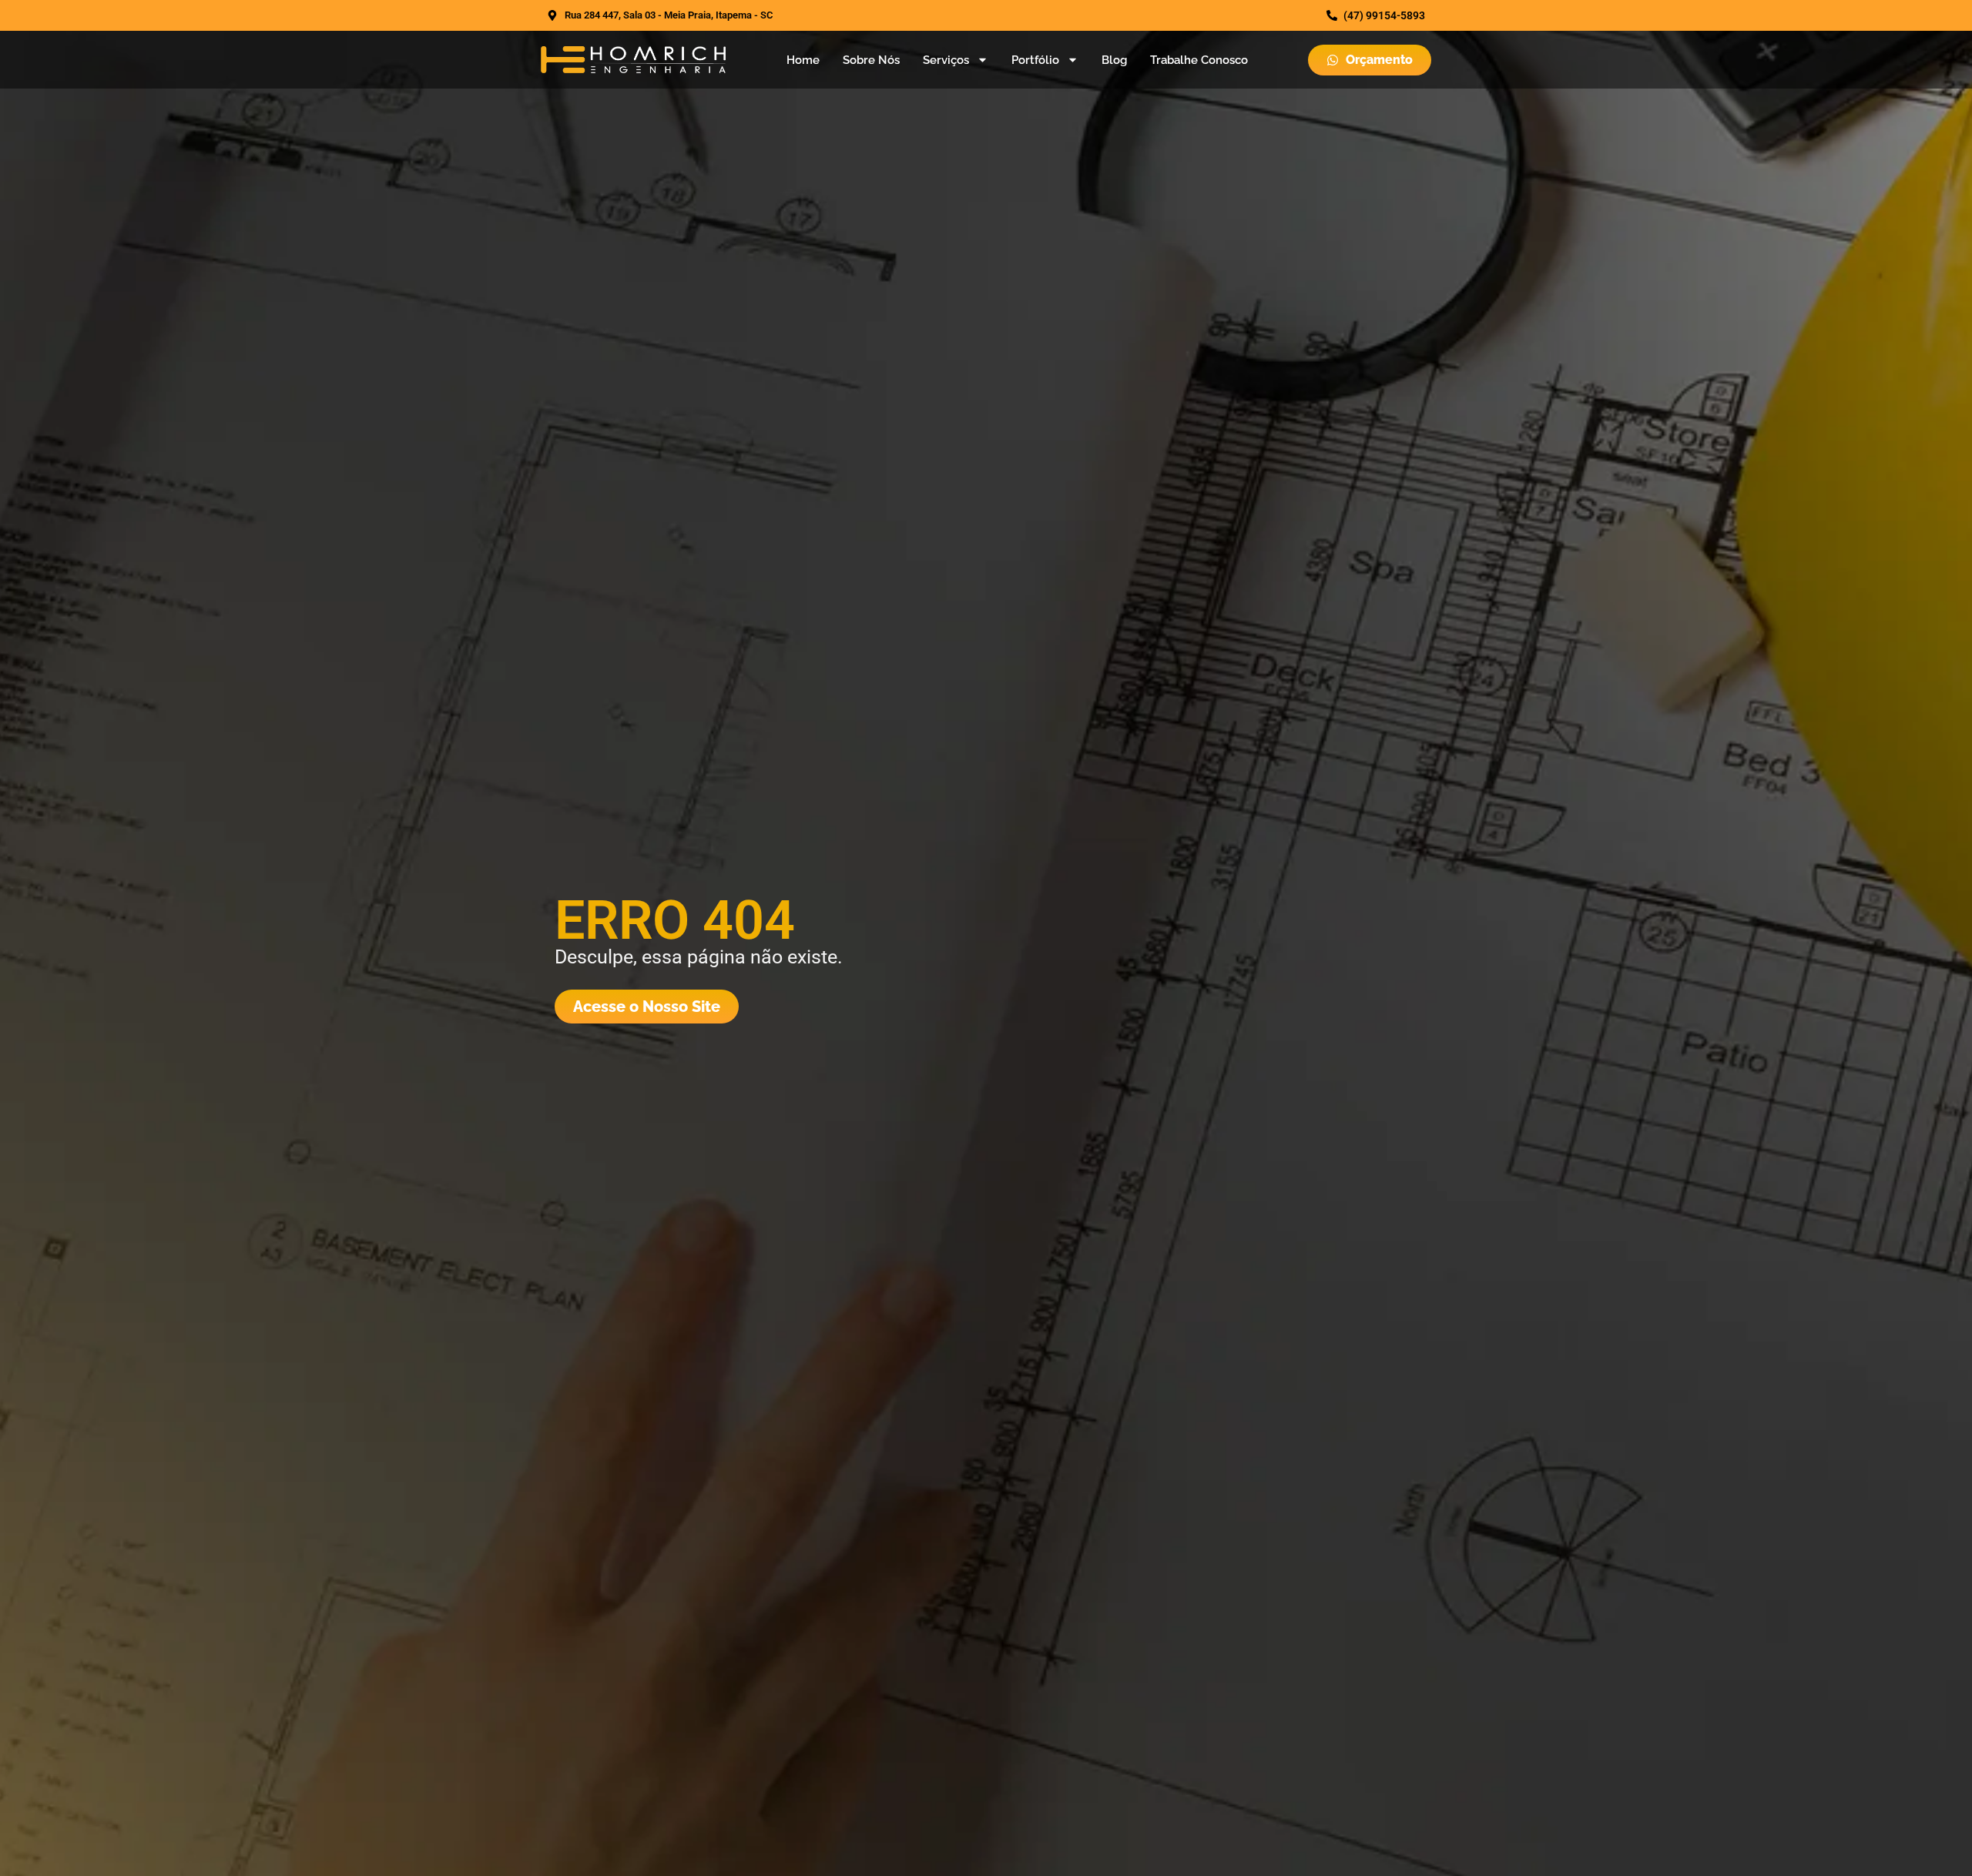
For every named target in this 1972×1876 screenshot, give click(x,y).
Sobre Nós (871, 60)
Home (803, 60)
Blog (1114, 60)
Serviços (946, 60)
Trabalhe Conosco (1199, 60)
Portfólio (1035, 60)
